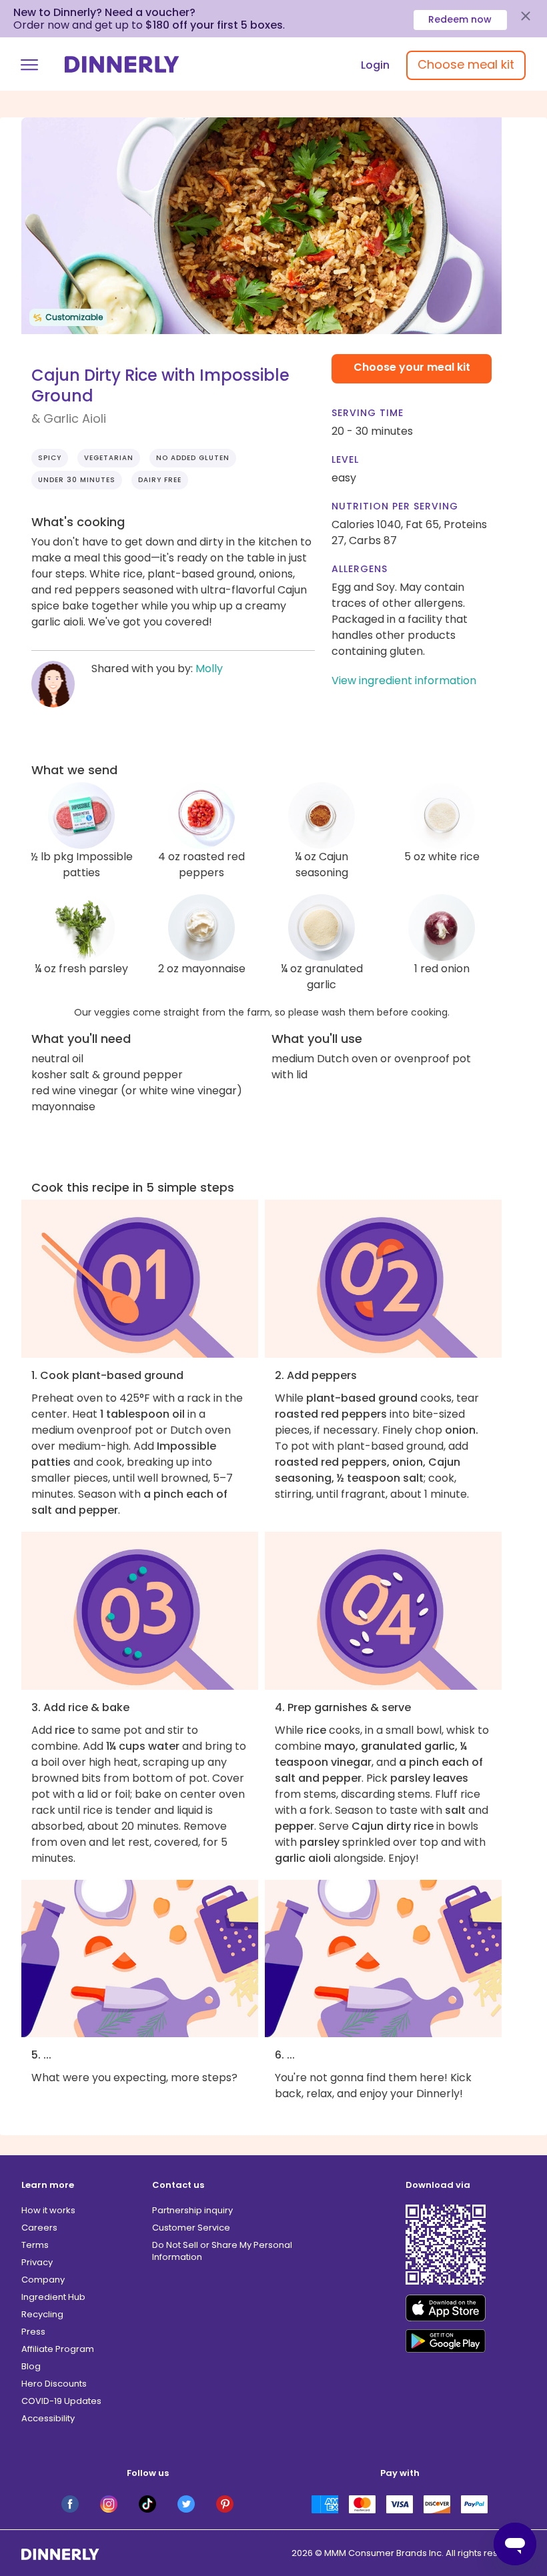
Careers (39, 2228)
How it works (48, 2210)
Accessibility (48, 2418)
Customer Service (191, 2228)
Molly (209, 669)
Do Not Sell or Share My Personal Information (222, 2251)
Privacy (37, 2262)
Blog (31, 2366)
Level (345, 459)
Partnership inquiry (192, 2210)
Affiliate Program (58, 2349)
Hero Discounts (54, 2384)
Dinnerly (122, 64)
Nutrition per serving (395, 506)
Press (33, 2332)
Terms (35, 2245)
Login (375, 65)
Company (43, 2280)
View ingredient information (404, 681)
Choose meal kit (466, 64)
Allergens (360, 569)
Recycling (42, 2314)
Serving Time (368, 413)
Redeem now (460, 19)
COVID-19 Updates (61, 2401)
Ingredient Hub (53, 2297)
